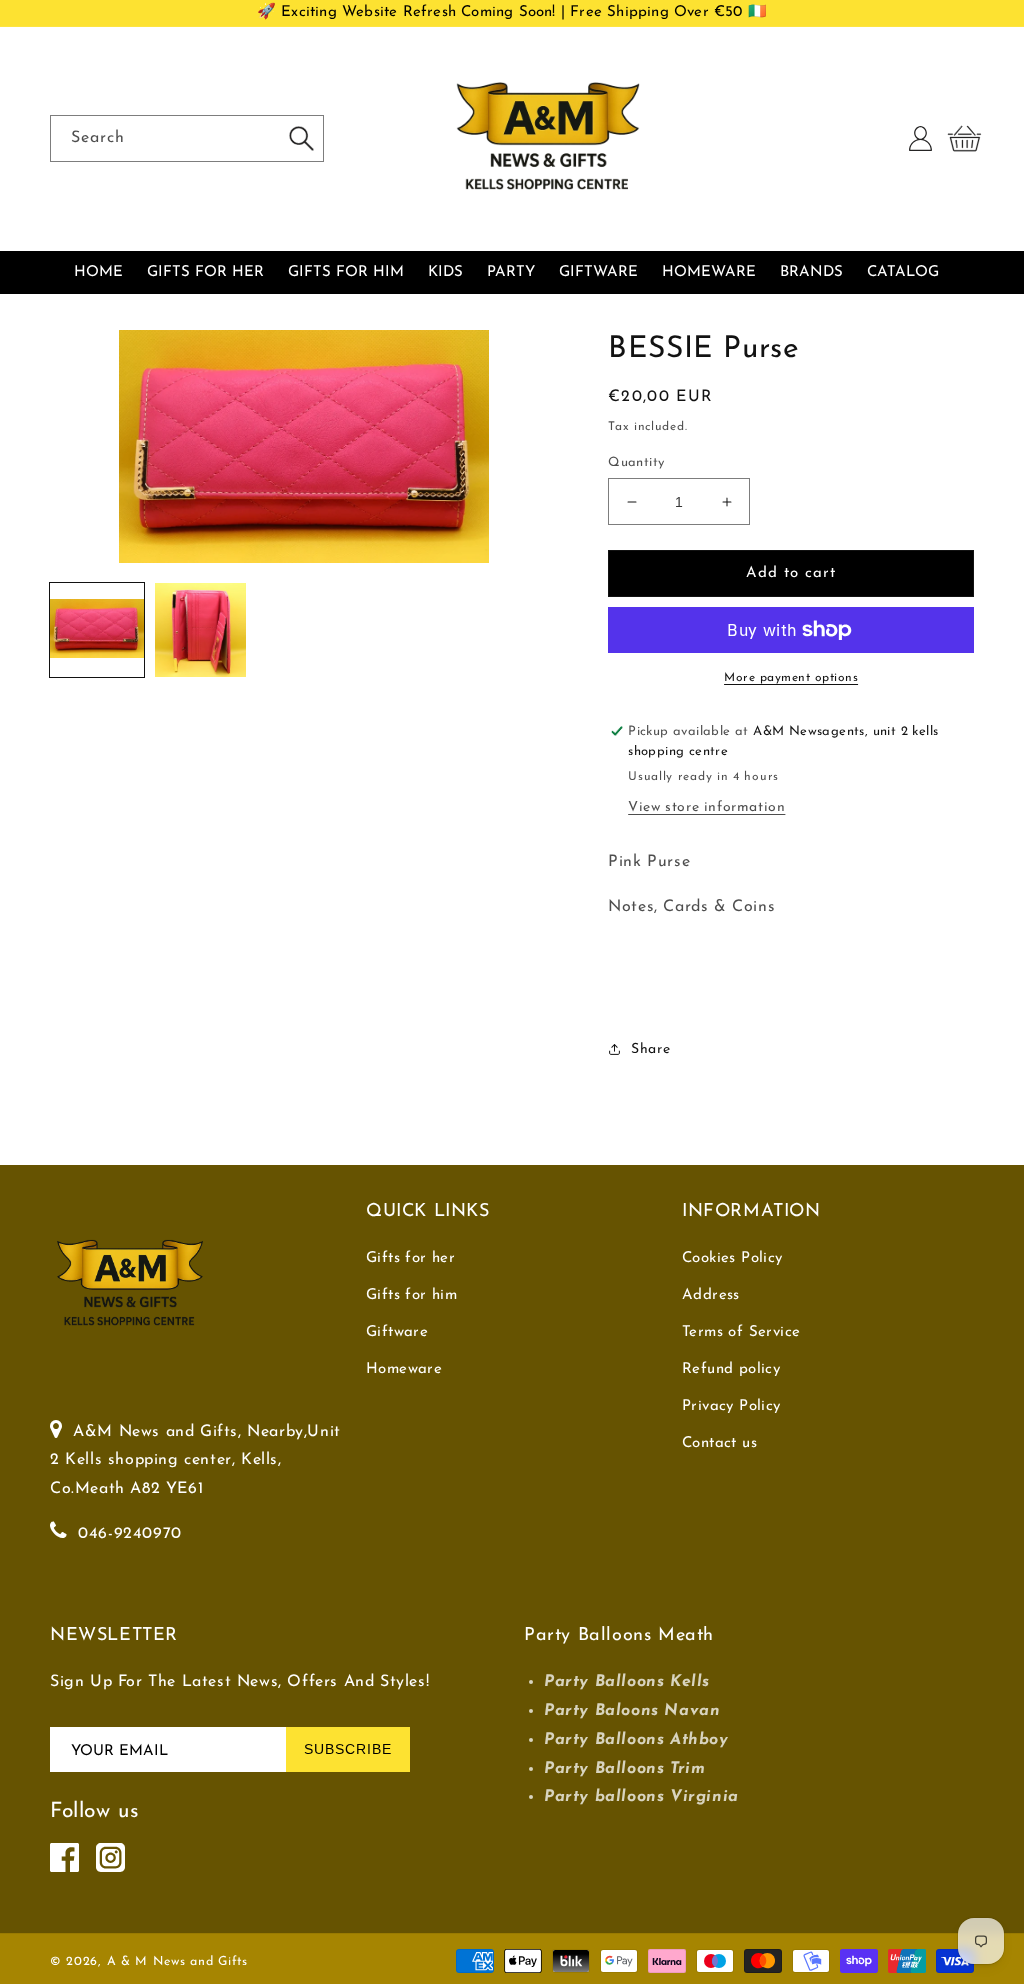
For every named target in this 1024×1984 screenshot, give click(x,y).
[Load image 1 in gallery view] (97, 630)
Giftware (397, 1332)
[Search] (301, 138)
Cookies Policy (732, 1258)
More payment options (791, 678)
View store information (706, 807)
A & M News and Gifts (177, 1962)
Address (711, 1295)
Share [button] (650, 1049)
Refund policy (731, 1369)
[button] (964, 139)
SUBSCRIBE (348, 1749)
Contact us (719, 1443)
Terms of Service (741, 1332)
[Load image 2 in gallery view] (201, 630)
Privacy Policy (731, 1406)
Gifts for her (410, 1258)
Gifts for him (411, 1295)
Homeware (404, 1369)
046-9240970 (130, 1534)
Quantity (636, 462)
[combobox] (187, 138)
